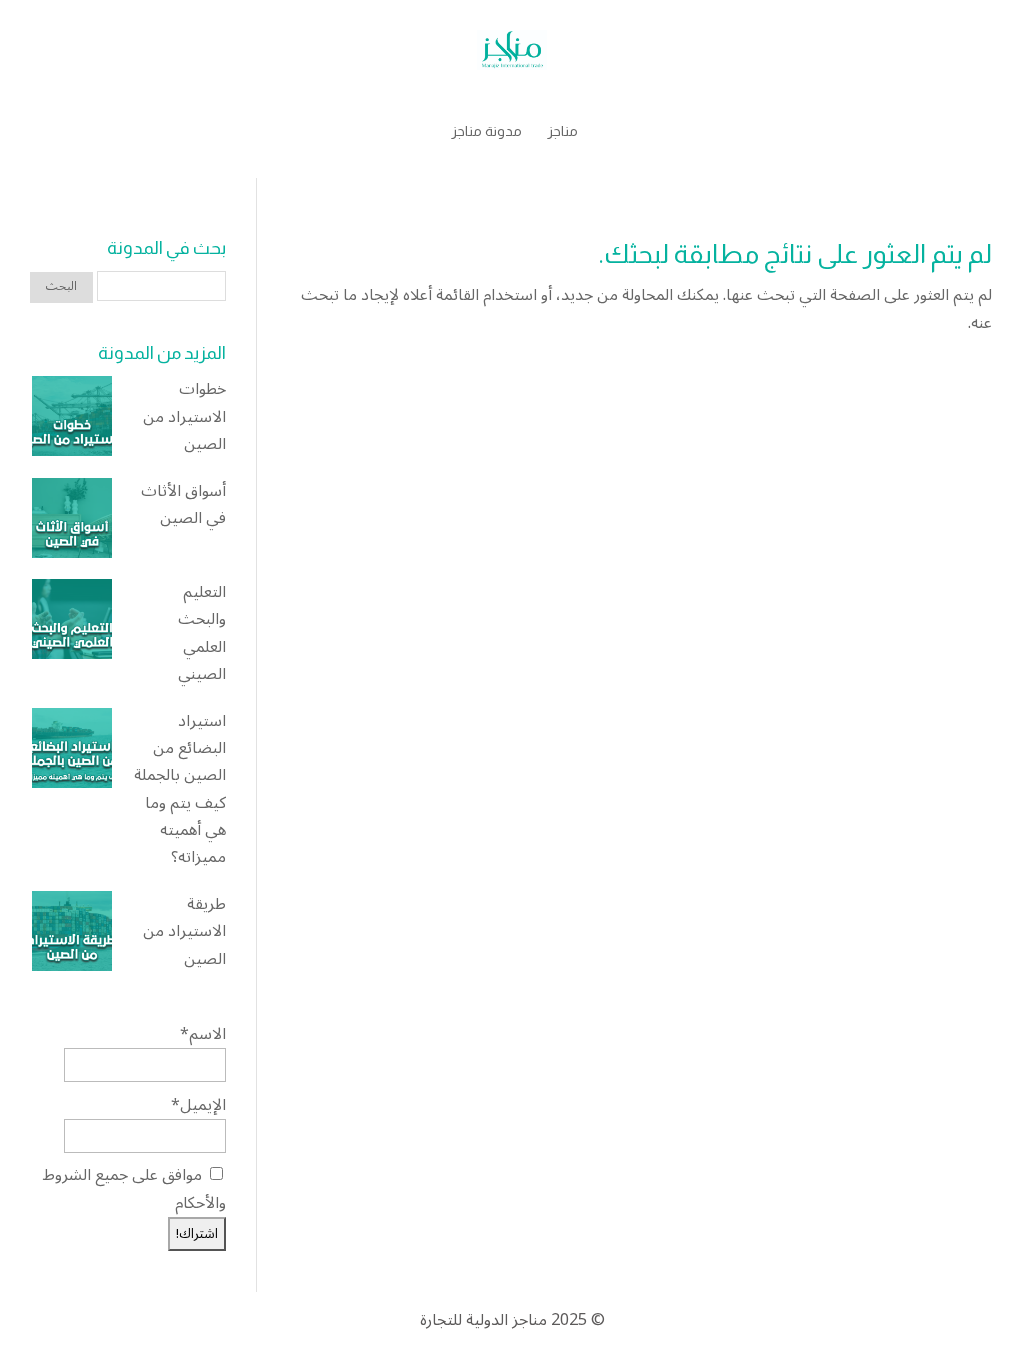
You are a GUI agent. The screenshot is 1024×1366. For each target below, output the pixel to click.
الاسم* (203, 1034)
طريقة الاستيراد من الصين (184, 932)
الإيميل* (198, 1105)
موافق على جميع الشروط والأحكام (134, 1188)
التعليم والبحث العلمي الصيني (202, 633)
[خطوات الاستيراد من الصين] (72, 420)
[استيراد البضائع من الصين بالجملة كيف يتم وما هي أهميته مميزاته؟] (72, 752)
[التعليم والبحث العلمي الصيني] (72, 623)
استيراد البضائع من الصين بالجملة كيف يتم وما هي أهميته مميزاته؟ (180, 789)
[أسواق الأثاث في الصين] (72, 522)
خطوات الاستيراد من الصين (184, 417)
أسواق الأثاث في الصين (183, 505)
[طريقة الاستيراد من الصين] (72, 935)
